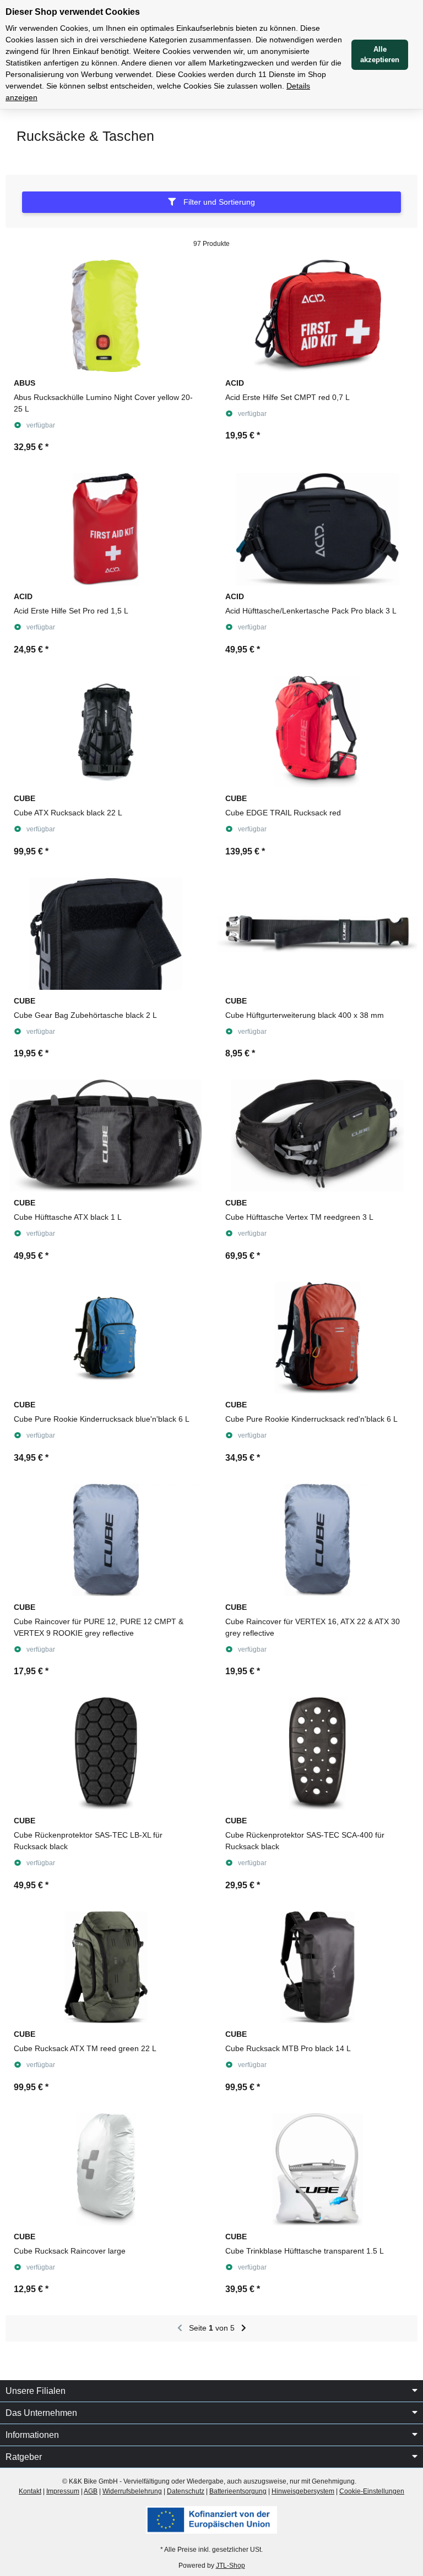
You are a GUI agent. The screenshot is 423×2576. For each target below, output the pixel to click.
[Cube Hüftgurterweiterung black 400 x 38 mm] (317, 934)
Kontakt (30, 2491)
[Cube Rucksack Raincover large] (106, 2169)
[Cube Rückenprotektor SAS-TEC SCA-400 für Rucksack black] (317, 1753)
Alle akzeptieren (380, 55)
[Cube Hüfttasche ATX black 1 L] (106, 1136)
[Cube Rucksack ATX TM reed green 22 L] (106, 1967)
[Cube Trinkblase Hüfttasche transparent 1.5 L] (317, 2169)
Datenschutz (186, 2491)
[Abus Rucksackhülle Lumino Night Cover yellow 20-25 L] (106, 316)
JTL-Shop (231, 2566)
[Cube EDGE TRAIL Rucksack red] (317, 732)
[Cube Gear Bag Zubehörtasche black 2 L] (106, 934)
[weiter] (244, 2328)
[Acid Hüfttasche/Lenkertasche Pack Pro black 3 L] (317, 529)
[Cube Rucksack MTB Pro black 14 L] (317, 1967)
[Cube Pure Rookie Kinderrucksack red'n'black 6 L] (317, 1338)
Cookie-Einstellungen (372, 2491)
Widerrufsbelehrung (132, 2491)
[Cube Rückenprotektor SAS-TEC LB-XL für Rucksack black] (106, 1753)
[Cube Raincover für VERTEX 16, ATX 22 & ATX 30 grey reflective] (317, 1540)
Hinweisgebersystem (303, 2491)
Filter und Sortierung (218, 202)
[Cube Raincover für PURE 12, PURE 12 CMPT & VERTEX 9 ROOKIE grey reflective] (106, 1540)
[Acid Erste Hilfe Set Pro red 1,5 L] (106, 529)
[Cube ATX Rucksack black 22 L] (106, 732)
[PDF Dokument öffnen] (211, 2520)
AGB (91, 2491)
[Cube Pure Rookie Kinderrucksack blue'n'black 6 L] (106, 1338)
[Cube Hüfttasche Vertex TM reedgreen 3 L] (317, 1136)
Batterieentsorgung (238, 2491)
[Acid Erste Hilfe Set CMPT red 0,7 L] (317, 316)
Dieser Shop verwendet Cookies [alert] (73, 12)
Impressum (63, 2491)
